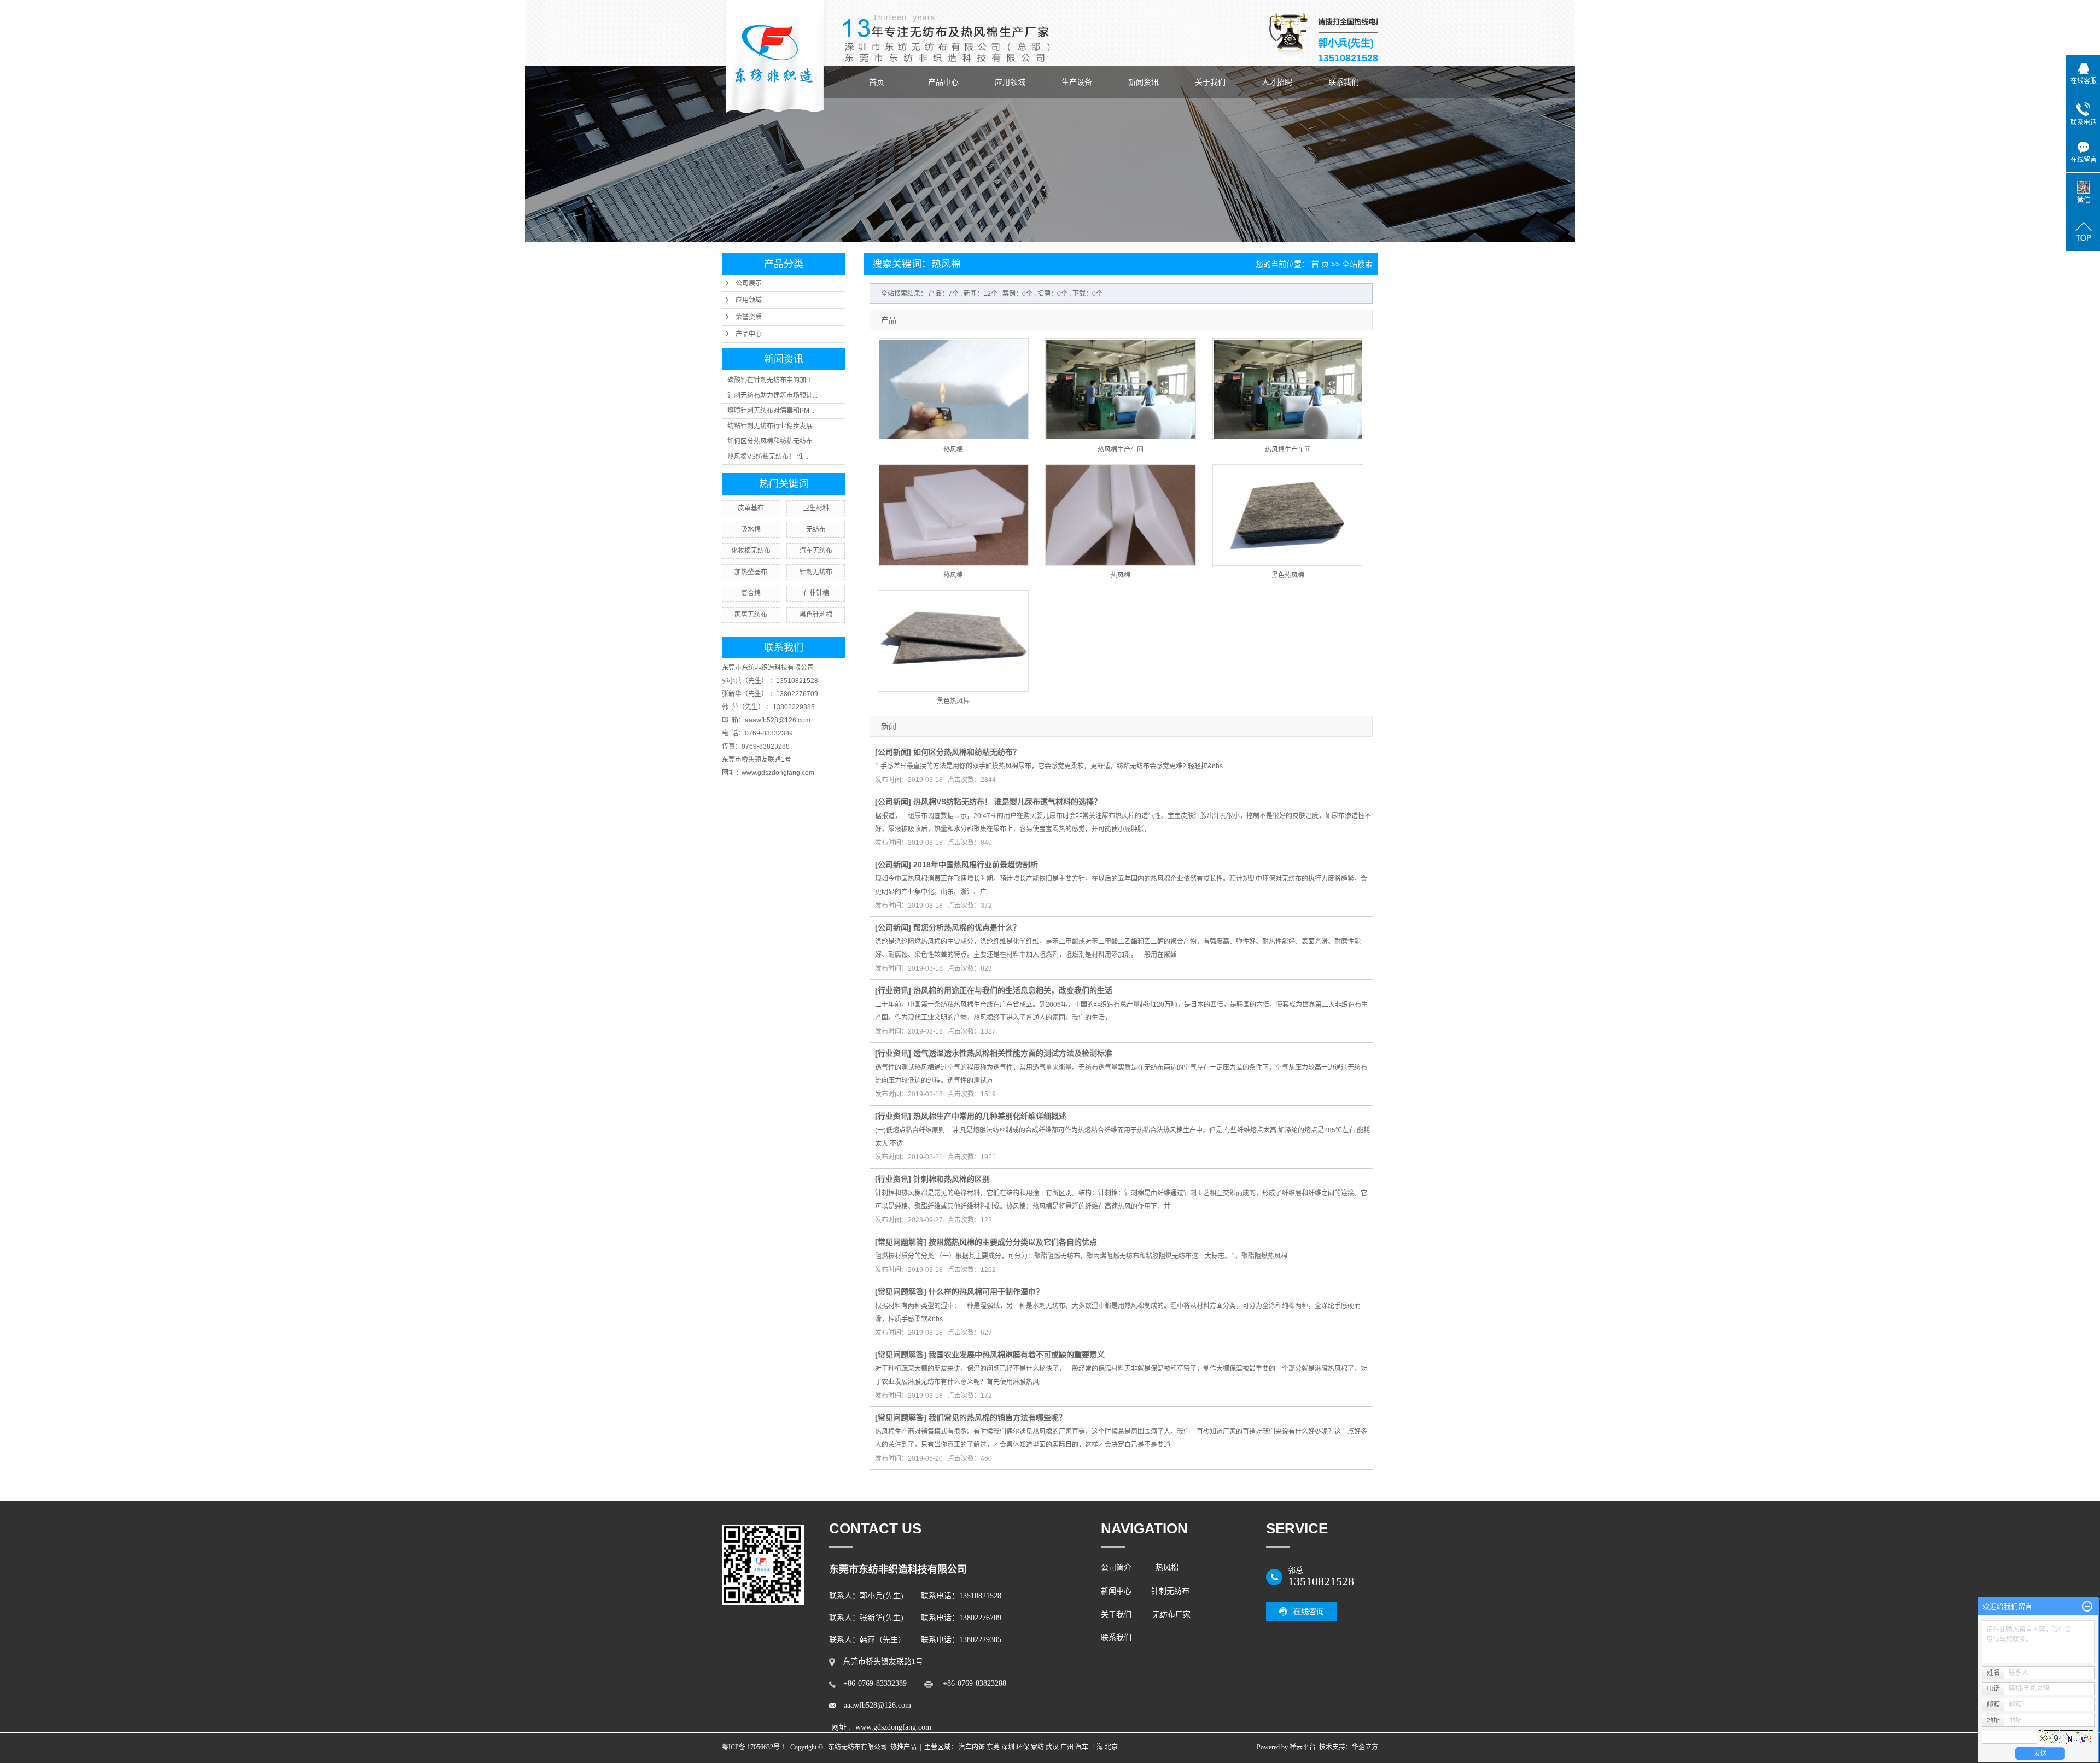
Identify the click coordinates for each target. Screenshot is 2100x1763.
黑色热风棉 (1288, 575)
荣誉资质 (749, 317)
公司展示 (749, 283)
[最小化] (2087, 1607)
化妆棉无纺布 (751, 551)
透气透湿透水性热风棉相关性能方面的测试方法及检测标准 (1013, 1053)
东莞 (993, 1747)
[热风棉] (953, 389)
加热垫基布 (751, 572)
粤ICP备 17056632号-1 (754, 1747)
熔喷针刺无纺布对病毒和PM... (771, 411)
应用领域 (1010, 82)
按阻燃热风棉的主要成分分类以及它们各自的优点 (1013, 1242)
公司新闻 (893, 752)
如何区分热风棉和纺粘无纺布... (772, 441)
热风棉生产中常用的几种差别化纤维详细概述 (990, 1116)
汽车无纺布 (816, 551)
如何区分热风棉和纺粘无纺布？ (967, 752)
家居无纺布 (751, 615)
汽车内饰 (972, 1747)
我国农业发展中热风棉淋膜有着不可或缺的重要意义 (1017, 1355)
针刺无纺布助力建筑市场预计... (772, 395)
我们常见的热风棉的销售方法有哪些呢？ (997, 1417)
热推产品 (903, 1747)
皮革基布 (751, 508)
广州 (1067, 1747)
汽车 (1082, 1747)
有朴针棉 (816, 593)
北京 (1111, 1747)
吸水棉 (751, 529)
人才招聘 (1277, 82)
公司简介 (1118, 1568)
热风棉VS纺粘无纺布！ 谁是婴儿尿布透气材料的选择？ (1007, 802)
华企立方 (1365, 1747)
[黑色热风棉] (1288, 515)
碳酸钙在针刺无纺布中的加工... (772, 380)
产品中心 (943, 82)
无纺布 (816, 529)
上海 (1096, 1747)
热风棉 (953, 449)
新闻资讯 (1144, 82)
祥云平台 (1303, 1747)
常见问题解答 (901, 1242)
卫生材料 (816, 508)
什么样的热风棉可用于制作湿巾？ (986, 1292)
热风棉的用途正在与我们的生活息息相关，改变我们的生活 (1013, 990)
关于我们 (1210, 82)
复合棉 (751, 593)
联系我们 (1344, 82)
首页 (877, 82)
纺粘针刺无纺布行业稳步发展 (770, 426)
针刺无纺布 (816, 572)
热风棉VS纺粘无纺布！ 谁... (768, 457)
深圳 (1008, 1747)
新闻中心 (1116, 1591)
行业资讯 (893, 990)
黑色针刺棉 (816, 615)
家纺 (1037, 1747)
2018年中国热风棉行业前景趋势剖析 (976, 865)
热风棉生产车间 (1121, 449)
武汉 (1052, 1747)
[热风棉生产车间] (1121, 389)
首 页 (1320, 264)
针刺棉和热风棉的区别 (952, 1179)
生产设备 (1077, 82)
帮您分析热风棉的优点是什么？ (967, 927)
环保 (1023, 1747)
